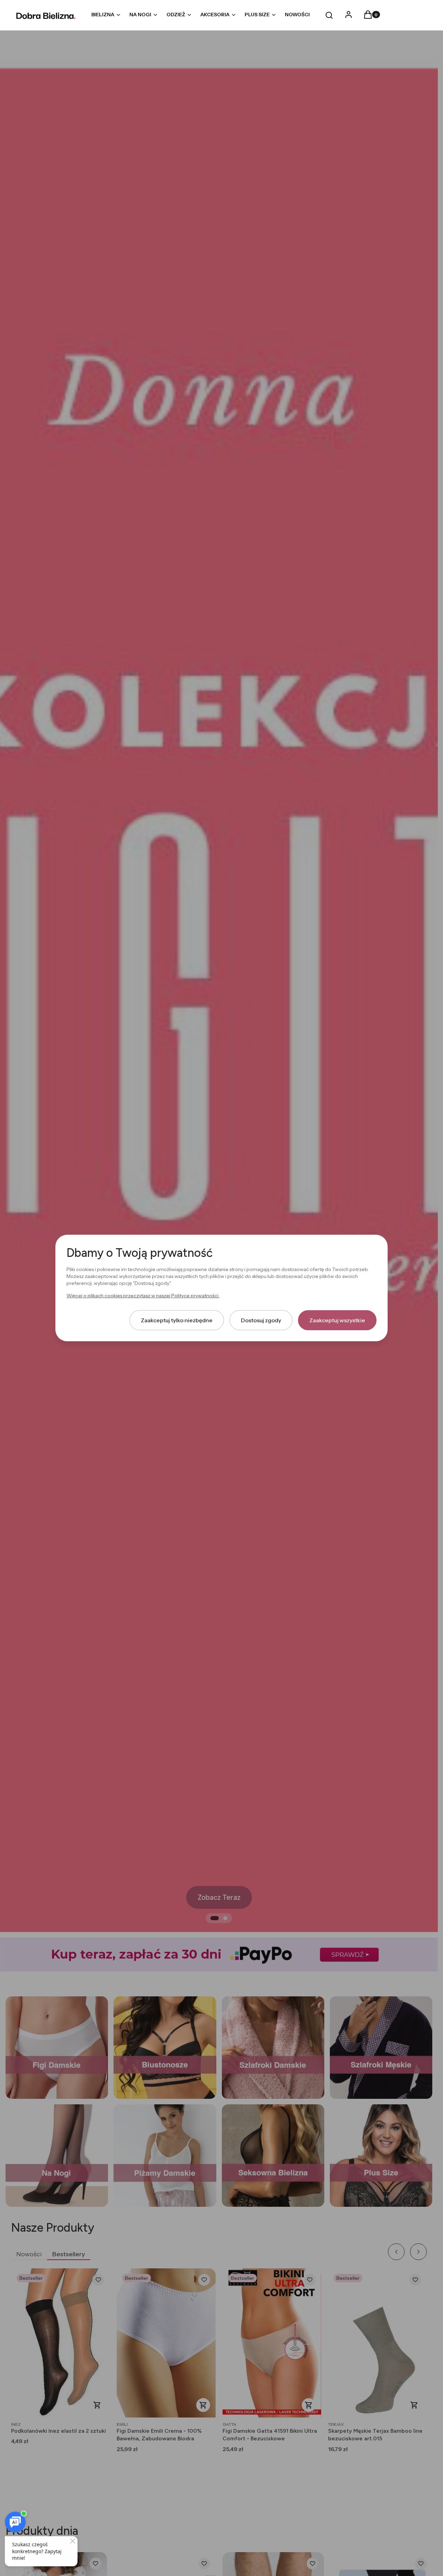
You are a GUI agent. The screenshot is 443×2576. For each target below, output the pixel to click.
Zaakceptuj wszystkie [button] (337, 1320)
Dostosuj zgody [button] (261, 1320)
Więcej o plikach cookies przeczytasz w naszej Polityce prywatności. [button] (143, 1296)
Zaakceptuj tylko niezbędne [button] (177, 1320)
